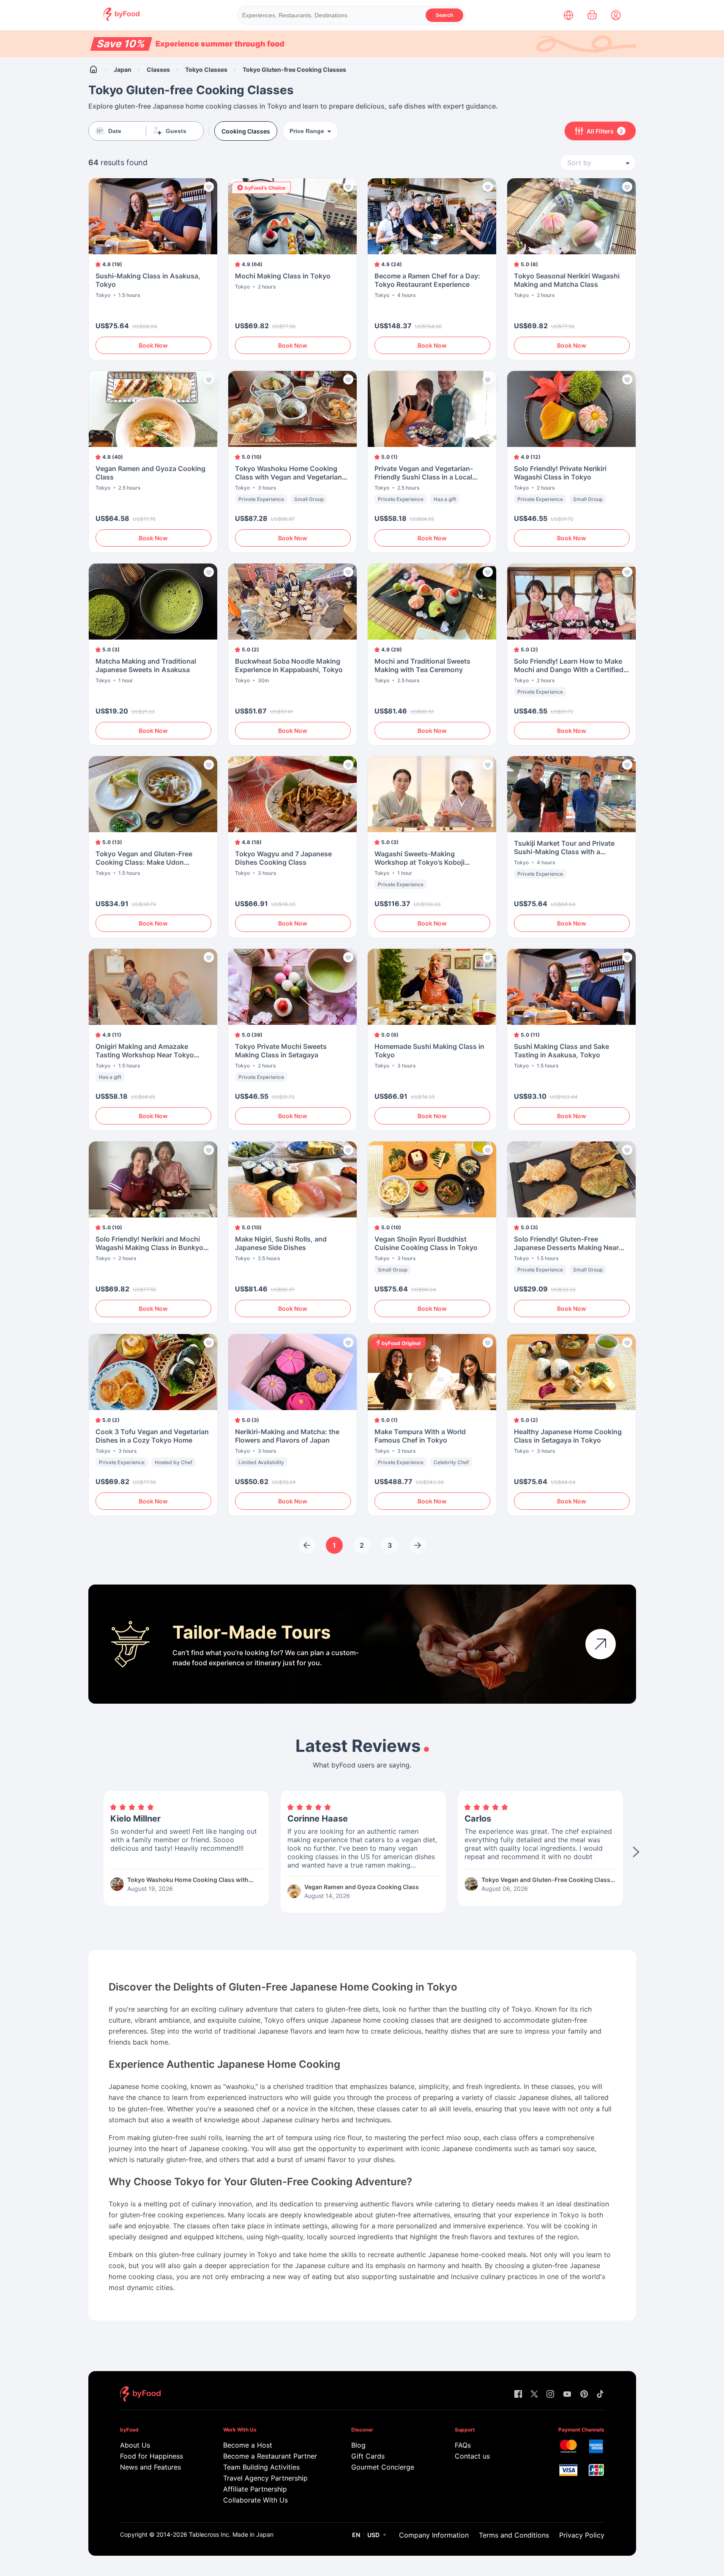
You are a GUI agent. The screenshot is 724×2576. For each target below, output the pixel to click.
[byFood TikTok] (600, 2395)
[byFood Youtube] (567, 2395)
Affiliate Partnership (255, 2489)
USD (373, 2535)
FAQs (463, 2445)
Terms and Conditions (514, 2535)
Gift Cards (368, 2456)
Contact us (472, 2456)
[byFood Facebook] (518, 2395)
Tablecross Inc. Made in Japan (231, 2534)
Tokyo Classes (206, 69)
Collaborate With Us (255, 2500)
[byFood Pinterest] (584, 2395)
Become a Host (248, 2445)
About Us (135, 2445)
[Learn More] (601, 1644)
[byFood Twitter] (534, 2395)
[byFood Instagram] (550, 2395)
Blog (358, 2445)
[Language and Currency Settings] (568, 15)
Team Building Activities (261, 2467)
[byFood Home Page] (122, 19)
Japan (123, 69)
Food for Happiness (152, 2456)
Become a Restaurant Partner (270, 2456)
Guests (176, 131)
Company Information (434, 2535)
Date (115, 131)
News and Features (150, 2467)
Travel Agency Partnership (265, 2478)
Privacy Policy (582, 2535)
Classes (158, 69)
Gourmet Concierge (383, 2467)
